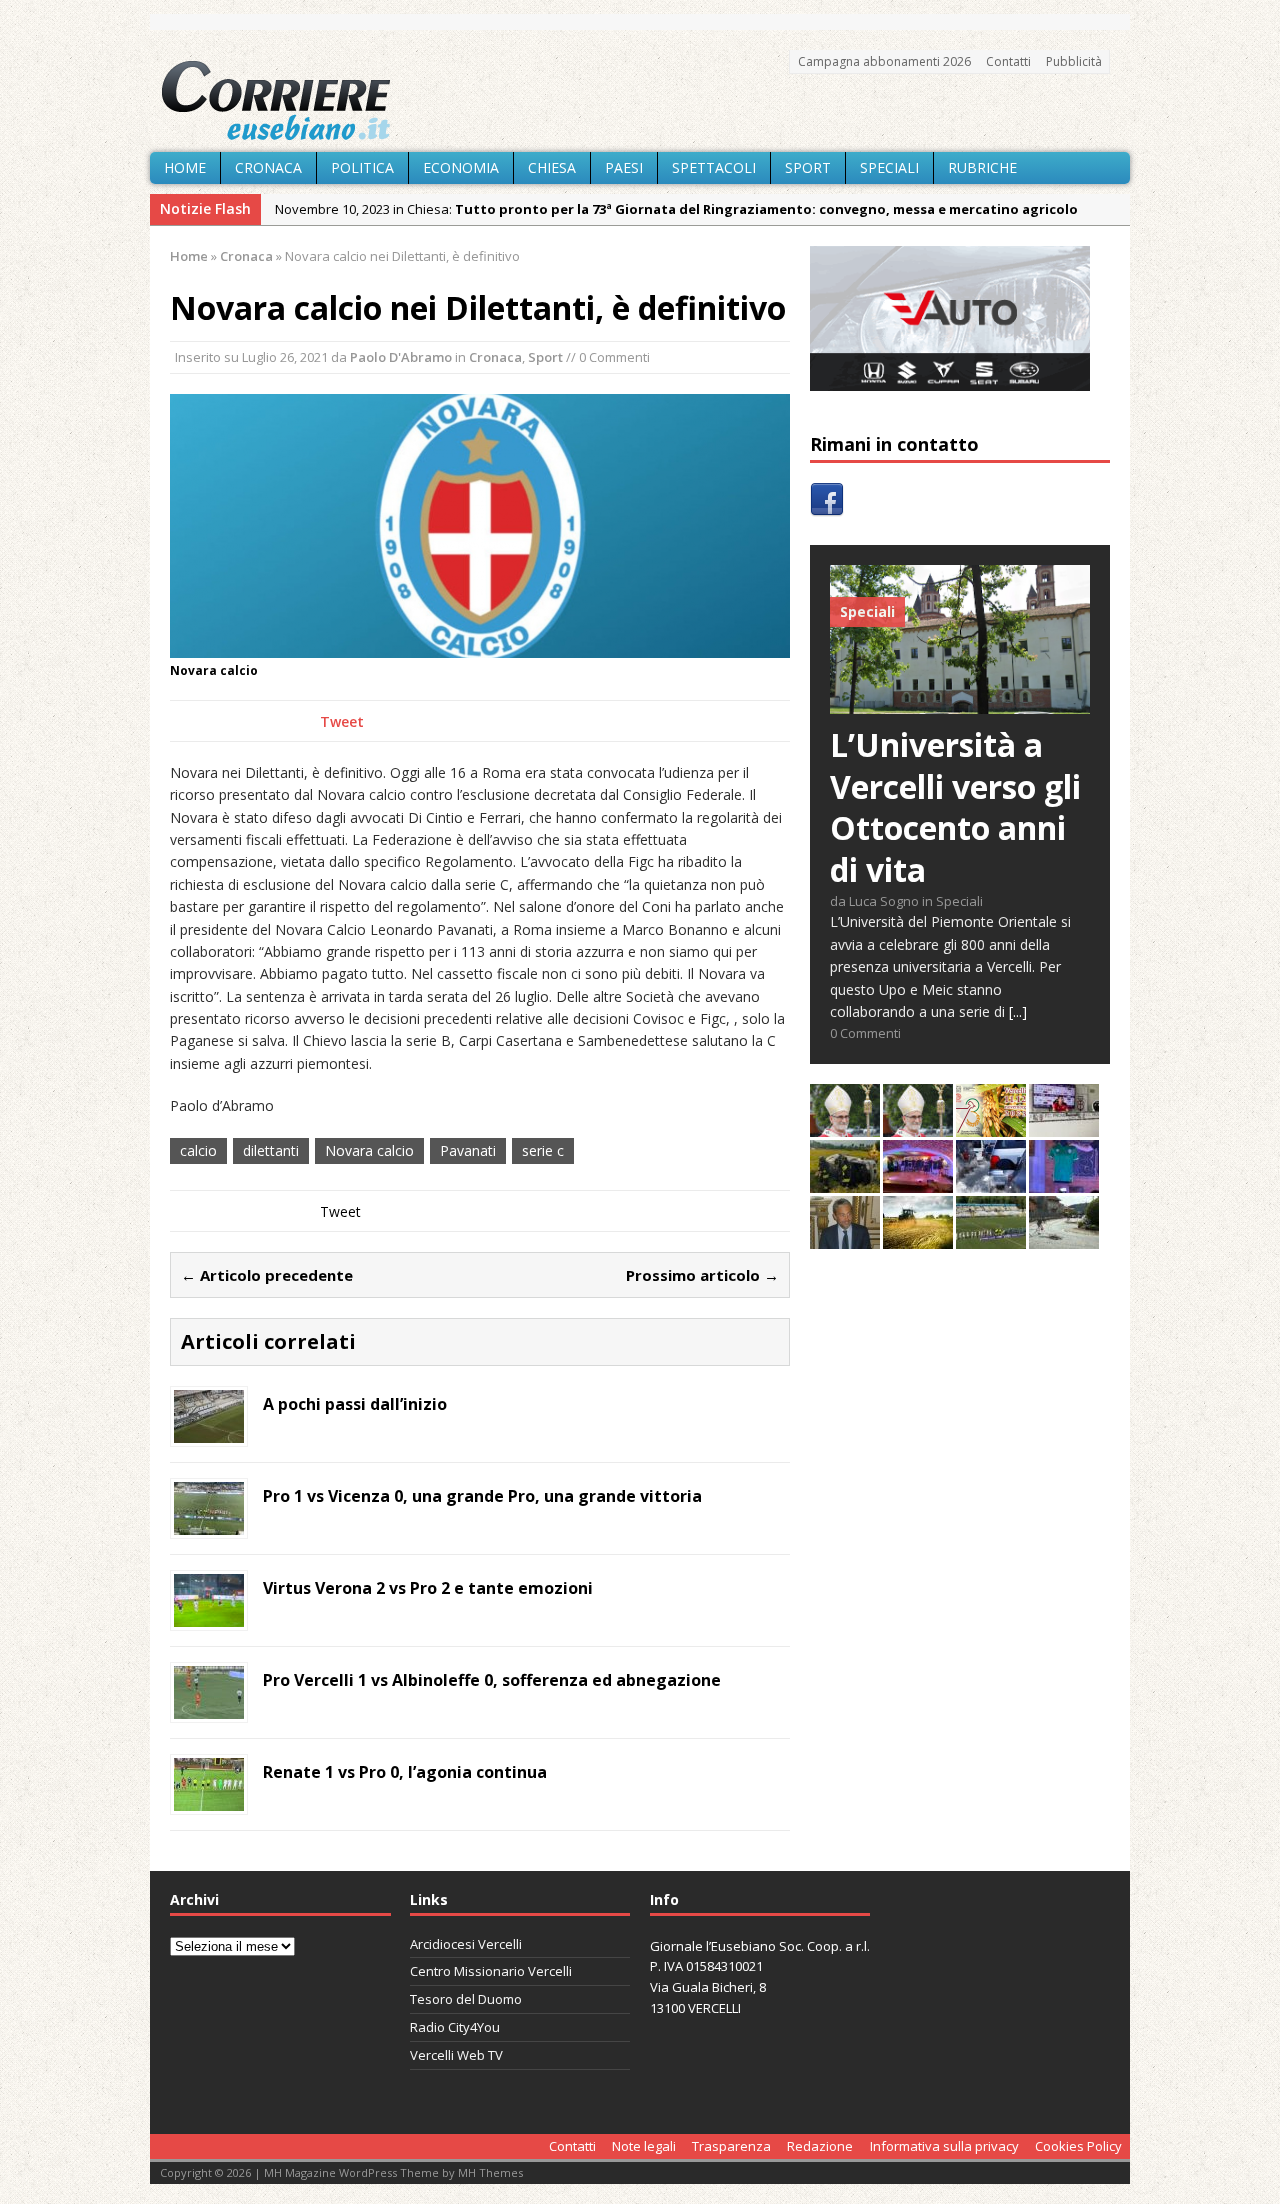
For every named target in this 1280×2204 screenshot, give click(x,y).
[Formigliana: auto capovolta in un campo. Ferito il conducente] (845, 1181)
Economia (461, 167)
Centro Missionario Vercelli (491, 1971)
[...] (1018, 1011)
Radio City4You (455, 2027)
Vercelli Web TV (456, 2055)
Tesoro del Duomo (466, 1999)
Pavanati (468, 1150)
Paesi (624, 167)
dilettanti (271, 1150)
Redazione (820, 2146)
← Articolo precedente (267, 1275)
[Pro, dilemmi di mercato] (918, 1181)
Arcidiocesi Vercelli (466, 1944)
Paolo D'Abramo (401, 357)
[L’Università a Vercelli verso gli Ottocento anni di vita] (960, 702)
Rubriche (982, 167)
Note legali (644, 2146)
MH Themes (490, 2172)
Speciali (889, 167)
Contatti (1008, 61)
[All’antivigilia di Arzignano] (1064, 1125)
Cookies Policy (1078, 2146)
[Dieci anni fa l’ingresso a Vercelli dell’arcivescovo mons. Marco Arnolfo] (845, 1125)
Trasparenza (731, 2146)
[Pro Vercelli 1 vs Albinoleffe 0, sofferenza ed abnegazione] (209, 1707)
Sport (808, 167)
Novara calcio (369, 1150)
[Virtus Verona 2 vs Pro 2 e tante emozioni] (209, 1615)
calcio (198, 1150)
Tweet (342, 721)
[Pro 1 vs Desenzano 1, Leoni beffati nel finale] (991, 1237)
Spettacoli (714, 167)
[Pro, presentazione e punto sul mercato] (1064, 1181)
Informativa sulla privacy (944, 2146)
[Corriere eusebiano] (640, 101)
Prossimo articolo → (702, 1275)
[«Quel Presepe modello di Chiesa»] (918, 1125)
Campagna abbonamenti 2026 (884, 61)
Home (185, 167)
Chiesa (552, 167)
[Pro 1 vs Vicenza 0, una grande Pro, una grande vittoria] (209, 1523)
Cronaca (268, 167)
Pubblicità (1074, 61)
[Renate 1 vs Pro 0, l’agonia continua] (209, 1799)
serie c (543, 1150)
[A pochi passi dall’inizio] (209, 1431)
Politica (362, 167)
